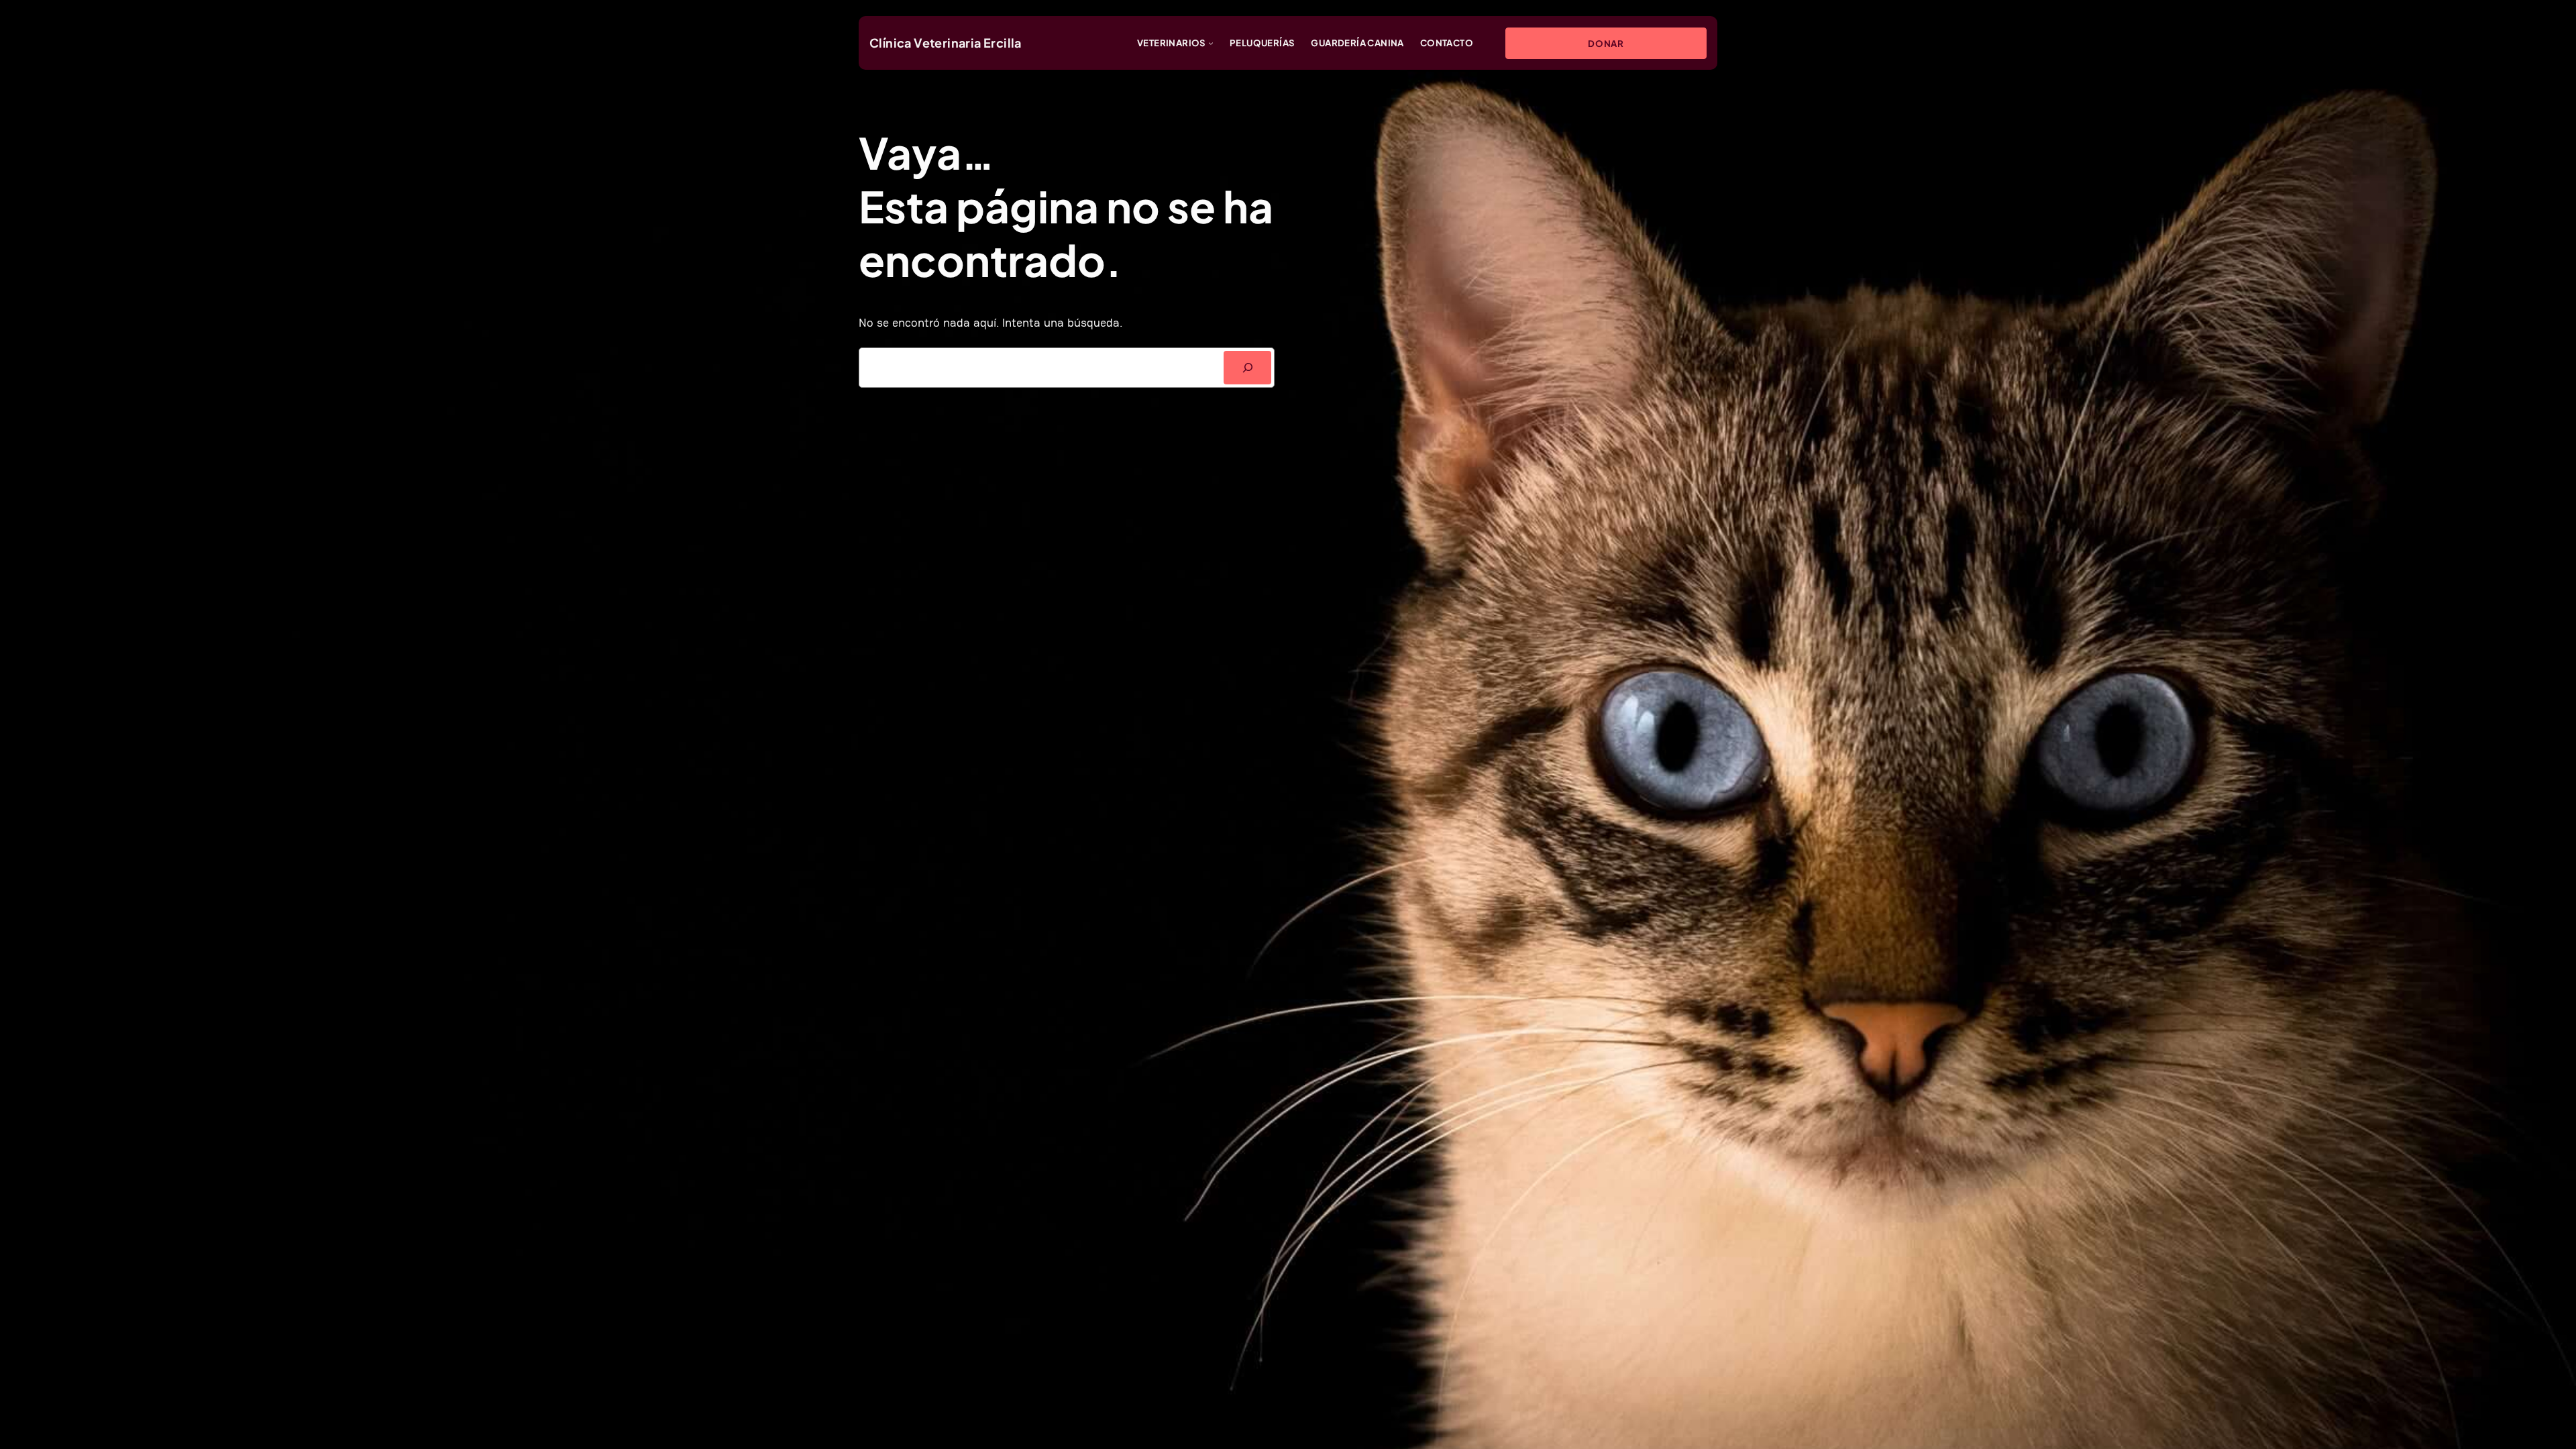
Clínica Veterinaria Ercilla (946, 43)
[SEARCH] (1247, 367)
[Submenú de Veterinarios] (1211, 43)
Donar (1606, 43)
